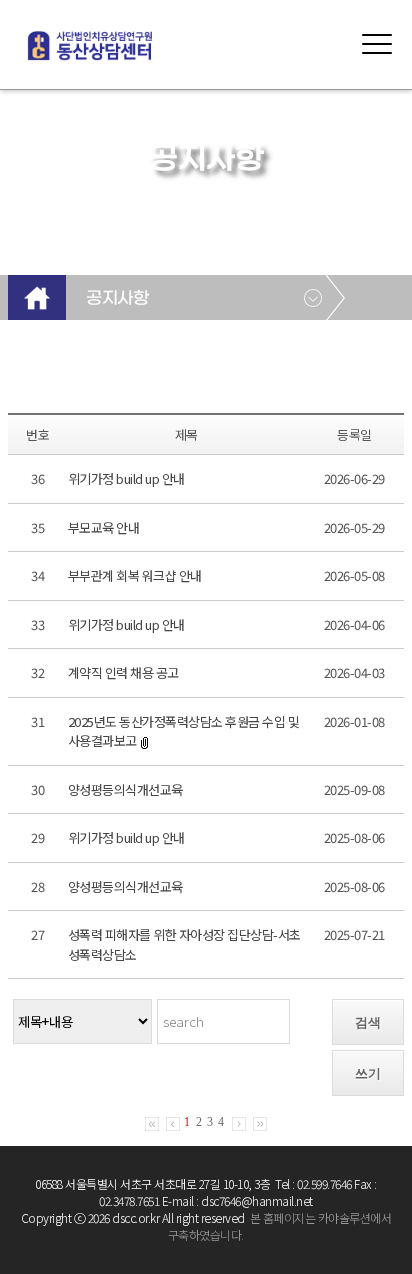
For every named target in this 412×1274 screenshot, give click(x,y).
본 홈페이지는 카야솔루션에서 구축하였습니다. (279, 1226)
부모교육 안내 (104, 527)
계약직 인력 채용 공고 (123, 672)
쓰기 (368, 1073)
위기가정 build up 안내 (126, 478)
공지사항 (117, 299)
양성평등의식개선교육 (125, 789)
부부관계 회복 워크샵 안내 (135, 575)
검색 (368, 1022)
